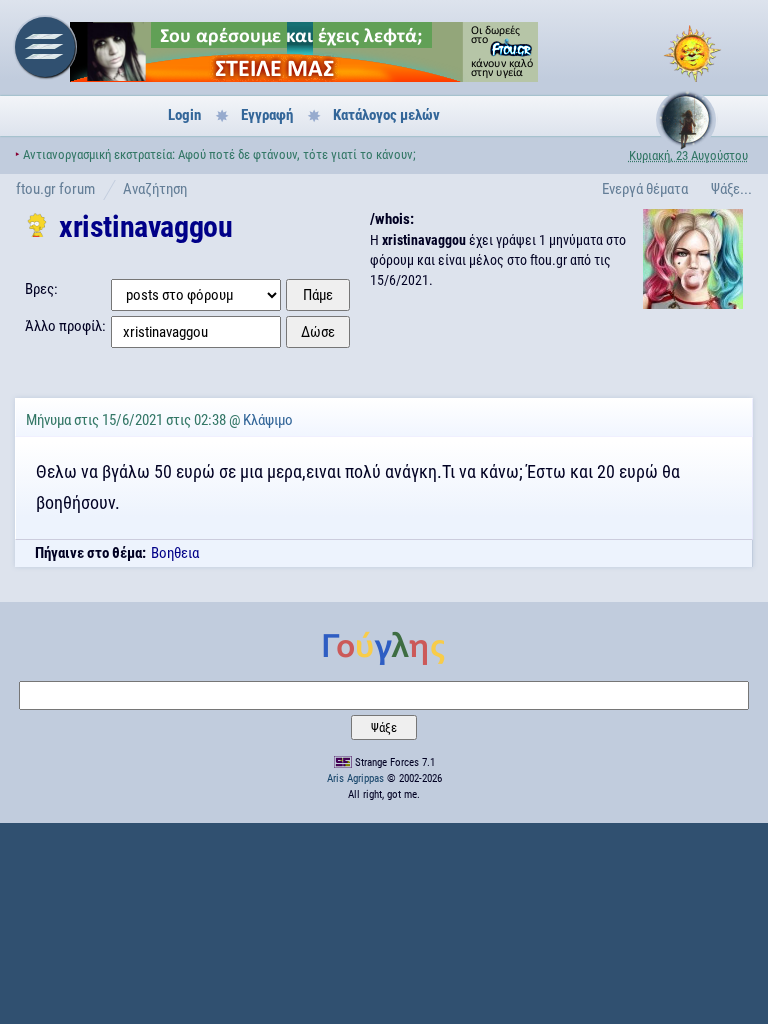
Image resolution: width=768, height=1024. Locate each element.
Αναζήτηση (155, 189)
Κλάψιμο (268, 420)
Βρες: (41, 289)
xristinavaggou (145, 226)
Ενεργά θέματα (645, 189)
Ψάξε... (731, 189)
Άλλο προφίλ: (65, 326)
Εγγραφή (267, 115)
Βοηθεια (175, 553)
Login (184, 115)
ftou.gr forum (55, 189)
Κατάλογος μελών (386, 115)
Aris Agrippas (355, 778)
